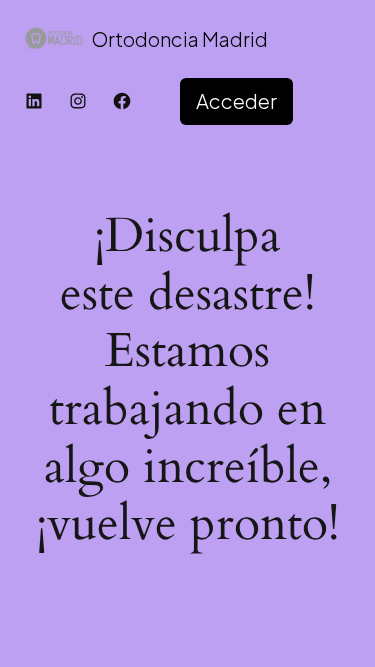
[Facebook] (122, 101)
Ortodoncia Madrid (179, 38)
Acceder (236, 100)
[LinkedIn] (34, 101)
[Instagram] (78, 101)
